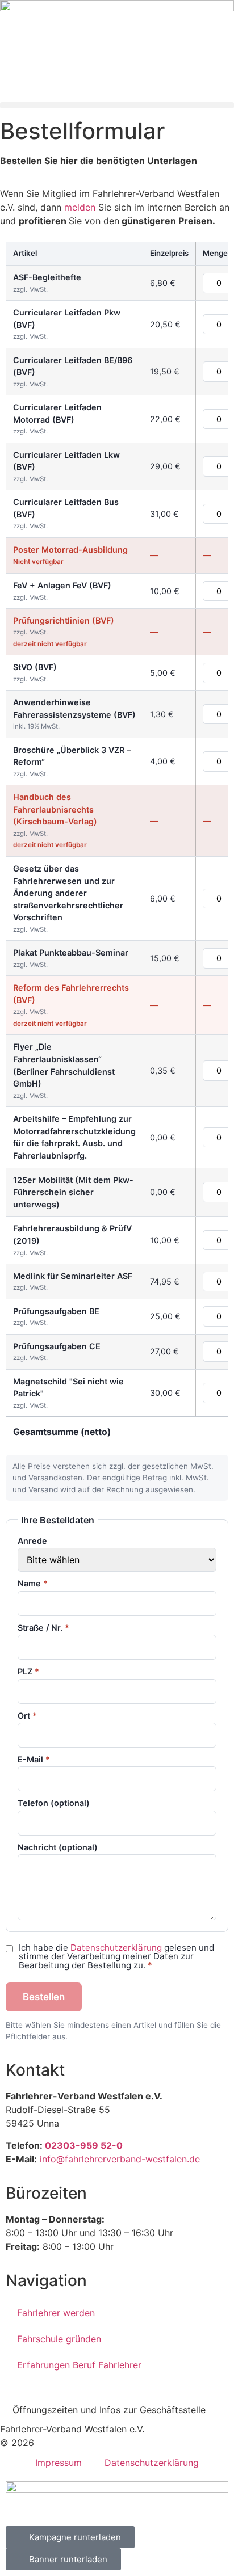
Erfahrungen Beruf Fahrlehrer (79, 2365)
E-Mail (34, 1760)
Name (33, 1584)
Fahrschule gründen (59, 2339)
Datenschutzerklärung (116, 1948)
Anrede (32, 1541)
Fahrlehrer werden (56, 2313)
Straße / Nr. (43, 1628)
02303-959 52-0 (84, 2145)
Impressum (58, 2463)
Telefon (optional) (54, 1803)
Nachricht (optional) (58, 1847)
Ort (27, 1716)
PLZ (28, 1672)
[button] (117, 105)
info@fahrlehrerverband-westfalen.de (120, 2159)
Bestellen (44, 1997)
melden (80, 207)
